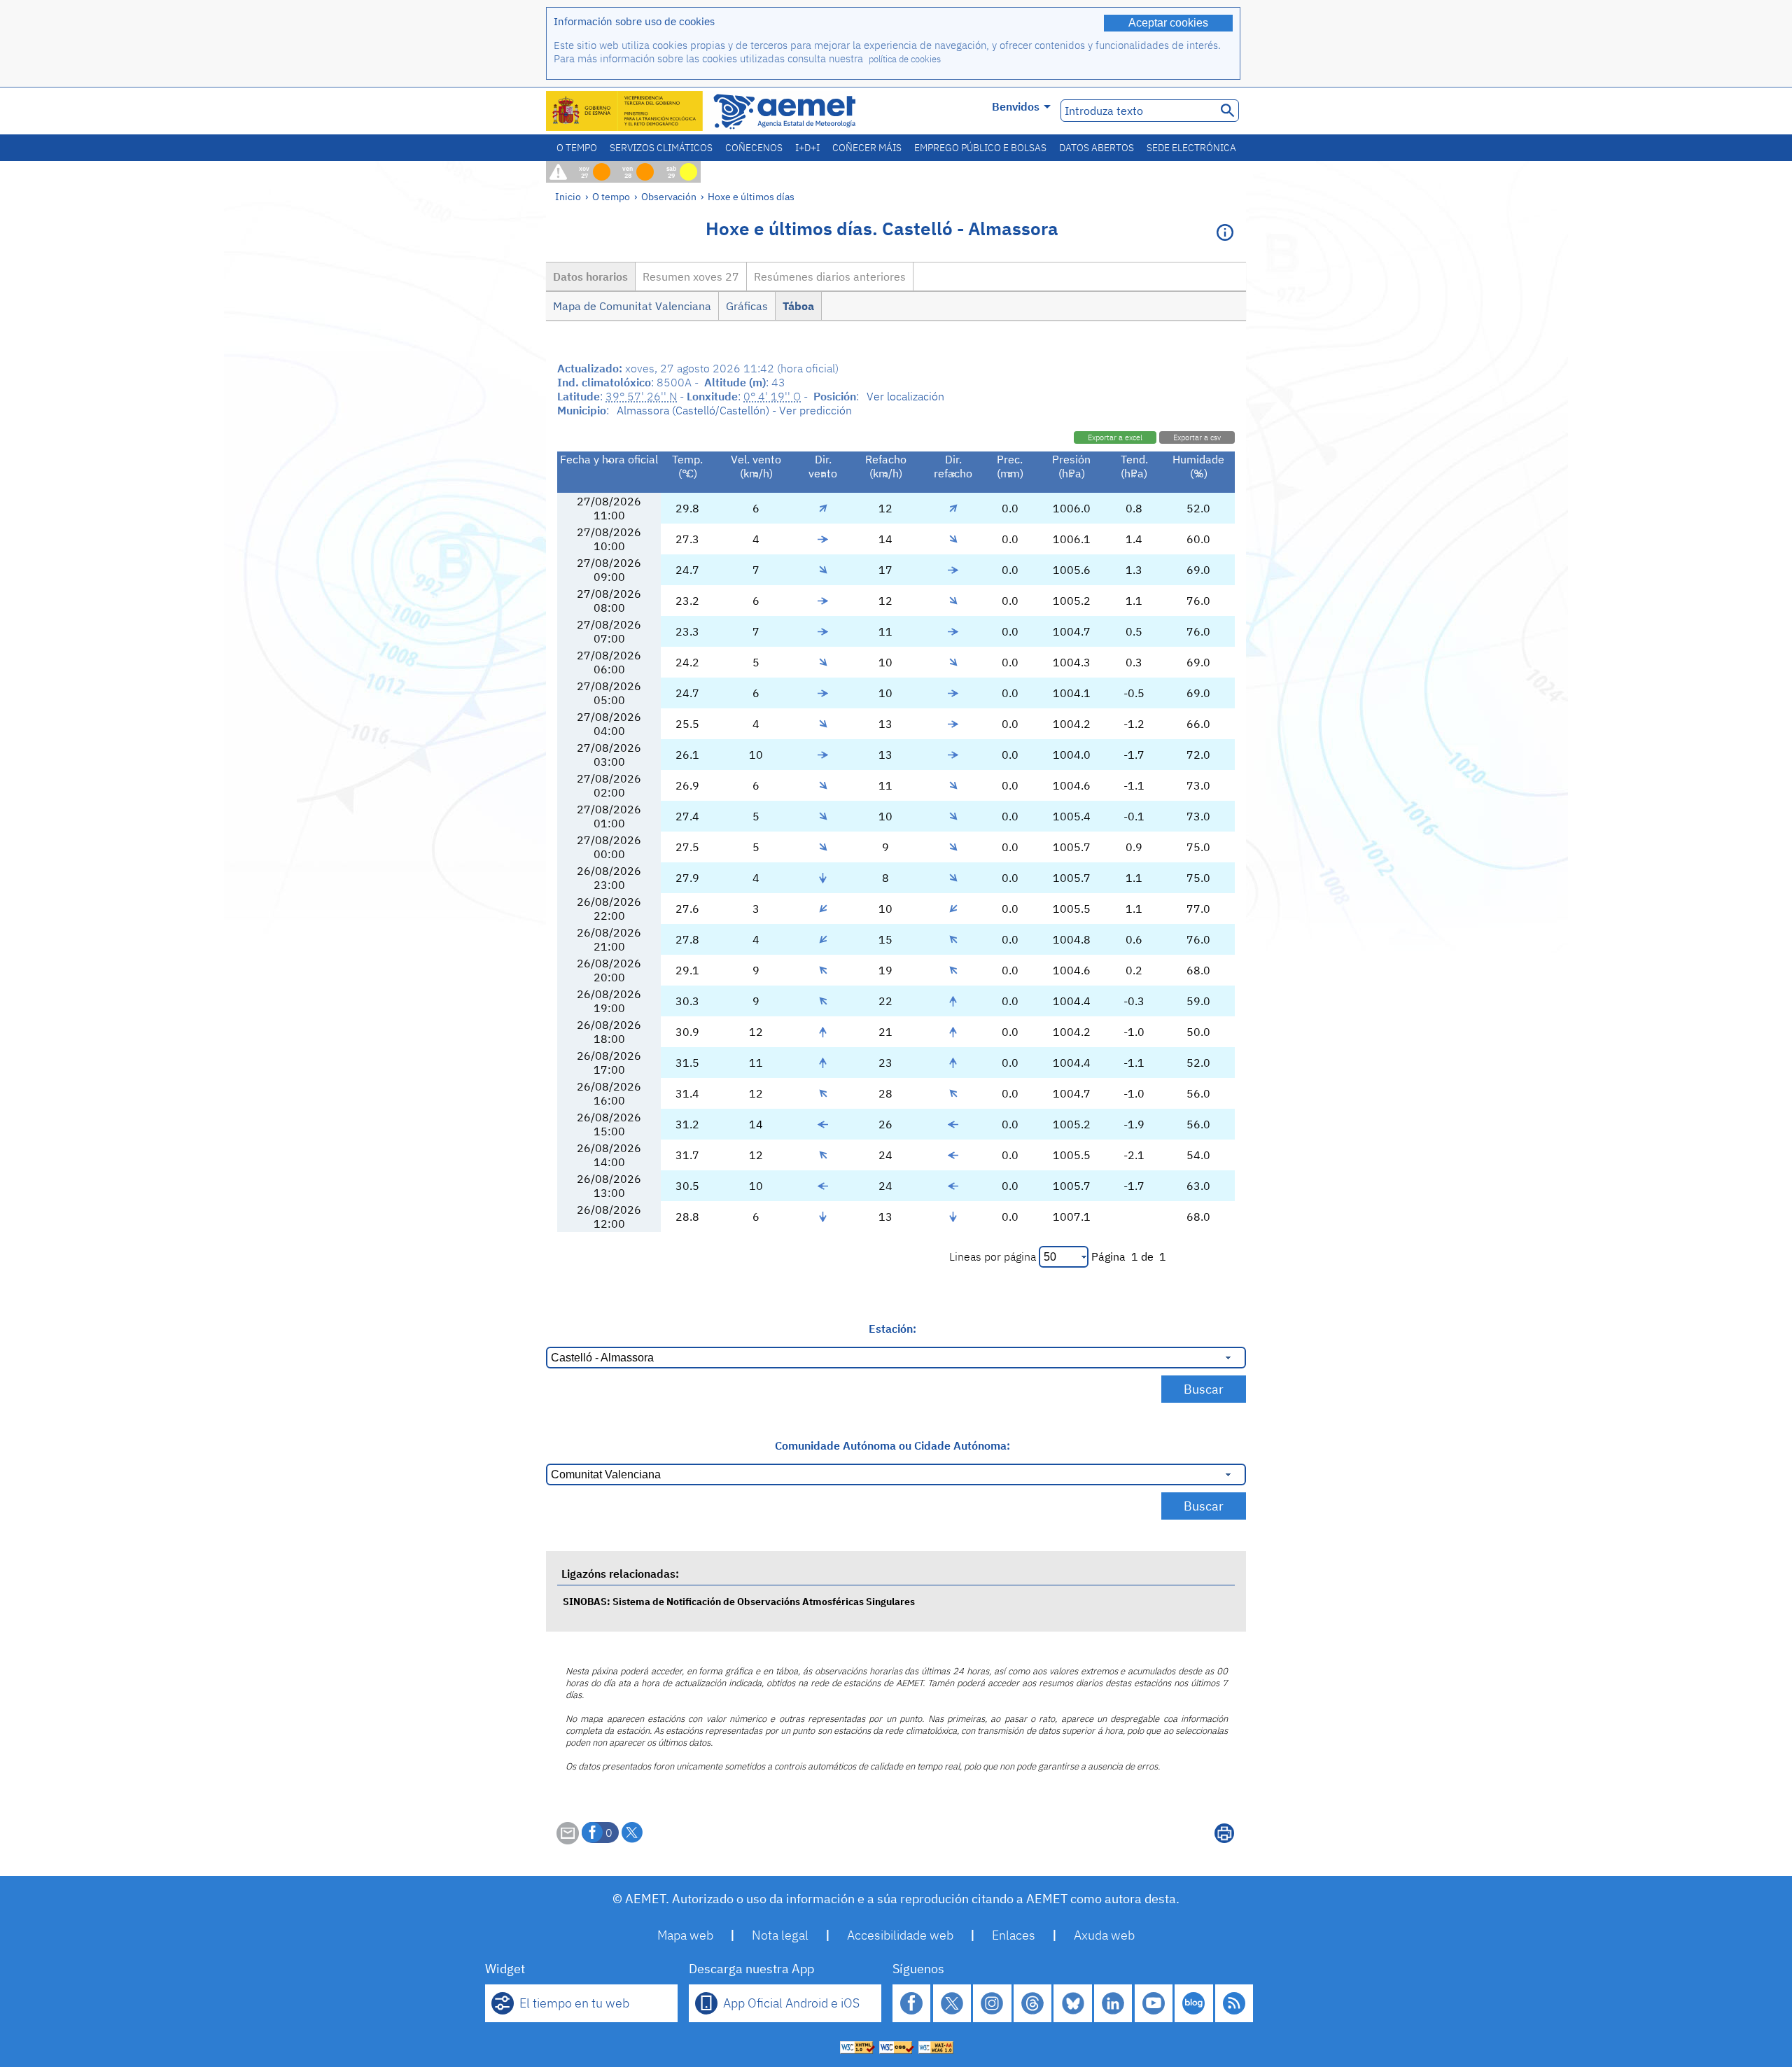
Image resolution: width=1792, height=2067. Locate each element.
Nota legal (780, 1935)
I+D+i (807, 148)
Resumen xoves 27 (691, 276)
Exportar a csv (1197, 437)
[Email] (568, 1840)
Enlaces (1014, 1935)
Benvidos (1016, 106)
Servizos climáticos (661, 148)
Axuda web (1104, 1935)
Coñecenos (754, 148)
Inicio (568, 196)
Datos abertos (1097, 148)
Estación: (892, 1329)
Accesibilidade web (900, 1935)
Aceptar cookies (1168, 23)
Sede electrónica (1191, 148)
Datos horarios (590, 276)
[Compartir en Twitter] (632, 1833)
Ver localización (905, 396)
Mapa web (685, 1935)
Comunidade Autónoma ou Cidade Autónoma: (892, 1445)
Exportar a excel (1115, 437)
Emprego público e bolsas (980, 148)
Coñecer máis (867, 148)
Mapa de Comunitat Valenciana (632, 306)
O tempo (577, 148)
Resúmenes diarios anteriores (830, 276)
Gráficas (747, 306)
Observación (669, 196)
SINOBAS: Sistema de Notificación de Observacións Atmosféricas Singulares (739, 1601)
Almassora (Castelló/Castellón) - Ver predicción (734, 410)
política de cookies (905, 59)
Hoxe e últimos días (751, 196)
